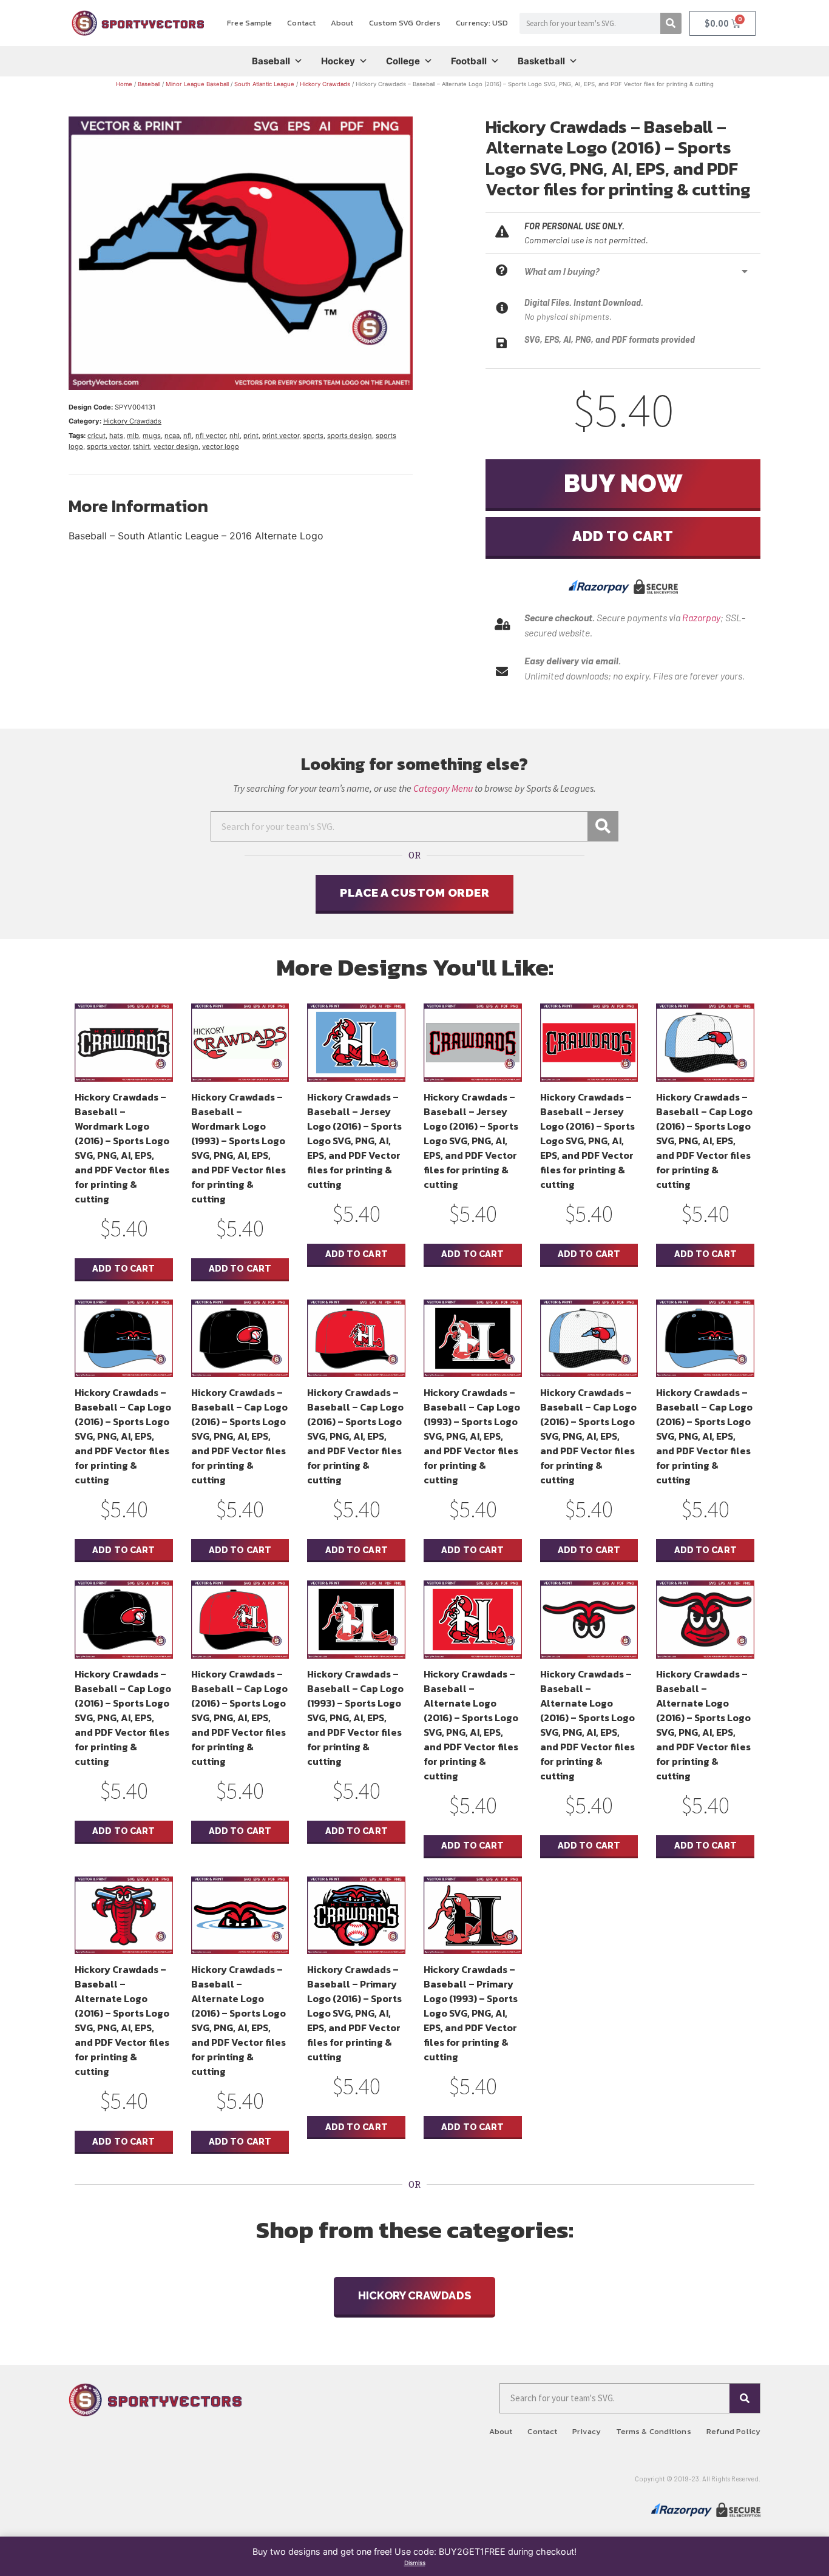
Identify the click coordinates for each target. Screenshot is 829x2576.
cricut (96, 436)
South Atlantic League (264, 84)
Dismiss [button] (415, 2563)
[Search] (671, 23)
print (251, 436)
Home (124, 84)
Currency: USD (482, 23)
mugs (152, 436)
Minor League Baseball (197, 84)
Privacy (587, 2431)
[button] (639, 271)
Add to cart (623, 536)
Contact (301, 23)
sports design (350, 436)
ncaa (172, 436)
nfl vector (211, 436)
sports (313, 436)
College (403, 61)
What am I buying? (562, 271)
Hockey (338, 61)
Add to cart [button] (124, 1268)
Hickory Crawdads (325, 84)
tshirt (141, 447)
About (342, 23)
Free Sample (249, 23)
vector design (176, 447)
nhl (235, 436)
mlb (133, 436)
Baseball (271, 61)
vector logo (221, 447)
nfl (188, 436)
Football (469, 61)
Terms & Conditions (654, 2431)
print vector (281, 436)
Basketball (541, 61)
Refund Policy (733, 2431)
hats (116, 436)
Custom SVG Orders (405, 23)
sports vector (108, 447)
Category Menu (443, 788)
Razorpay (701, 617)
